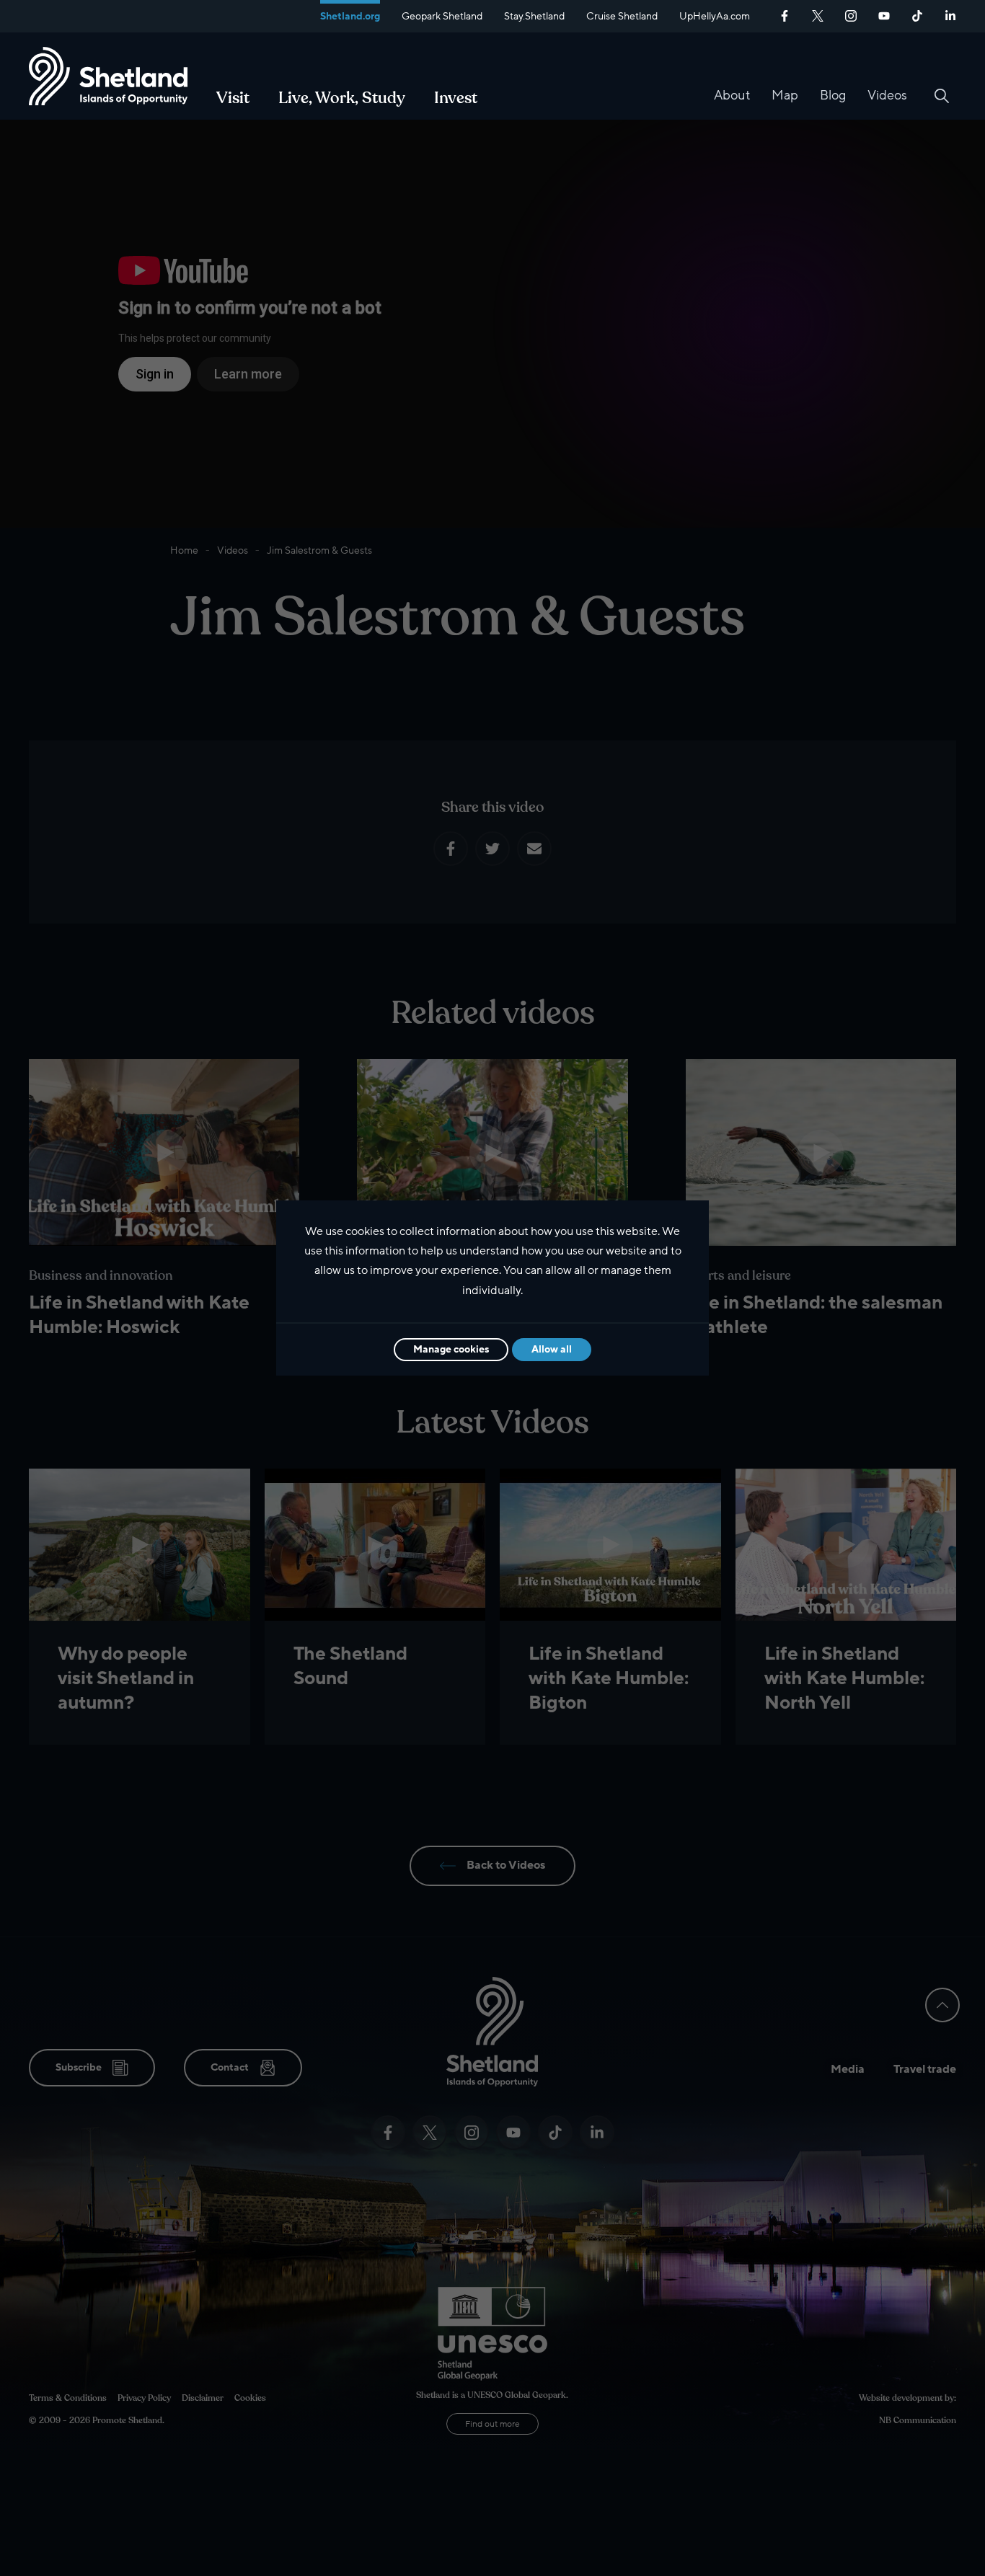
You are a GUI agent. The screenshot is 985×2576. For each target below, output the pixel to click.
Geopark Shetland (442, 16)
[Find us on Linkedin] (950, 14)
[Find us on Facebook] (785, 14)
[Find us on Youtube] (884, 14)
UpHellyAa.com (715, 16)
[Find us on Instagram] (851, 14)
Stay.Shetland (534, 16)
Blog (833, 95)
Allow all (552, 1349)
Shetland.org (350, 16)
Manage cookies (451, 1349)
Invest (456, 98)
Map (785, 95)
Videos (887, 95)
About (732, 95)
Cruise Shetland (622, 16)
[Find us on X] (818, 14)
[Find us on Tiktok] (917, 14)
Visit (233, 98)
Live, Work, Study (342, 98)
